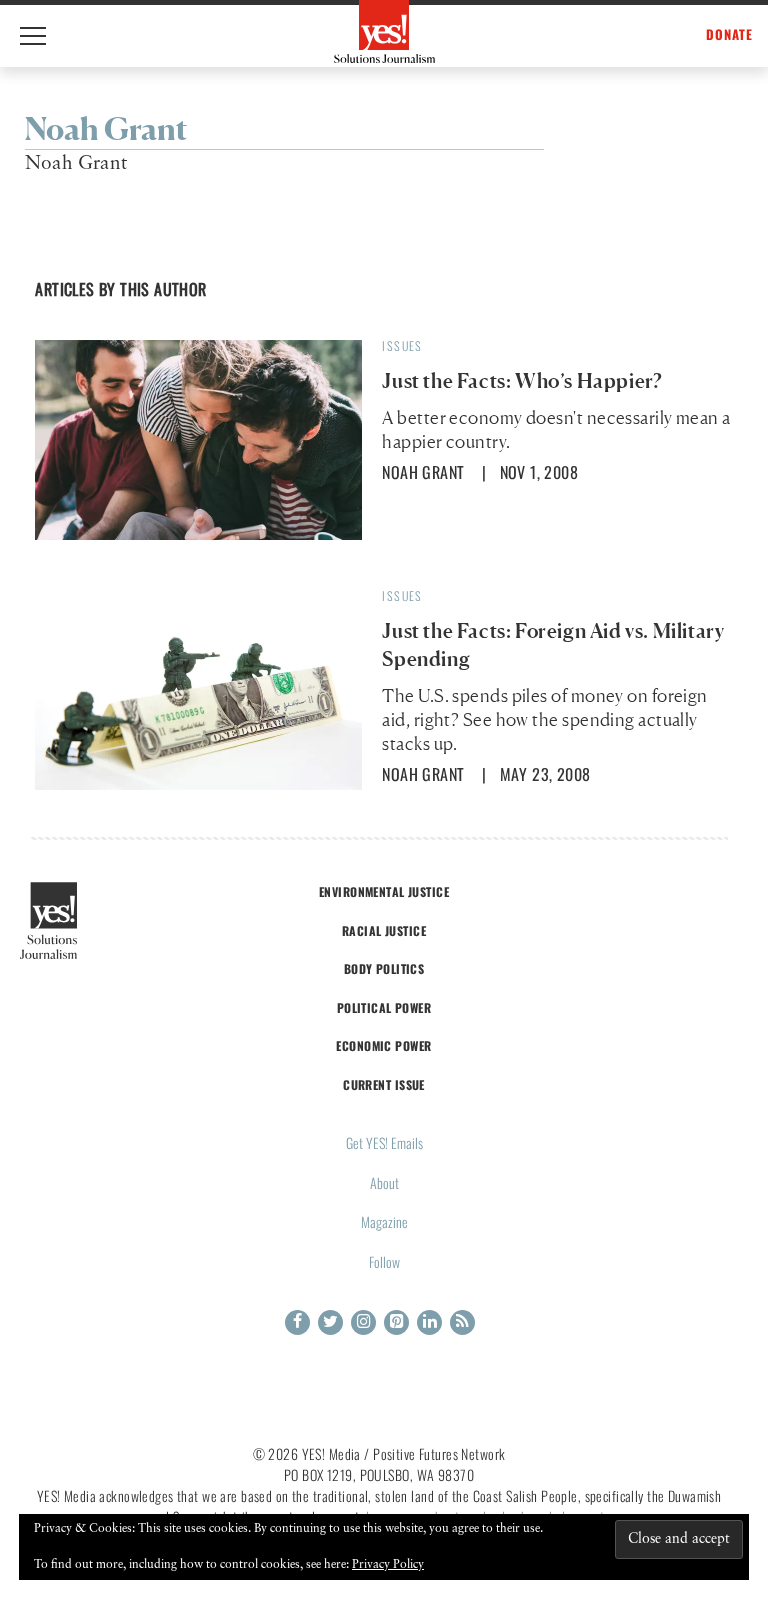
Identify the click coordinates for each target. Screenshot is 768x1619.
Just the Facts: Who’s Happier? (522, 381)
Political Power (384, 1007)
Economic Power (383, 1045)
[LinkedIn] (429, 1322)
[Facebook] (297, 1322)
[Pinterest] (396, 1322)
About (384, 1182)
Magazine (384, 1221)
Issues (402, 345)
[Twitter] (330, 1322)
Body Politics (384, 968)
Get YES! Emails (384, 1142)
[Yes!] (384, 31)
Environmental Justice (384, 891)
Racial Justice (384, 930)
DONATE (729, 34)
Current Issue (384, 1084)
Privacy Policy (388, 1565)
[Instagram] (363, 1322)
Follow (384, 1261)
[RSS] (462, 1322)
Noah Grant (423, 472)
